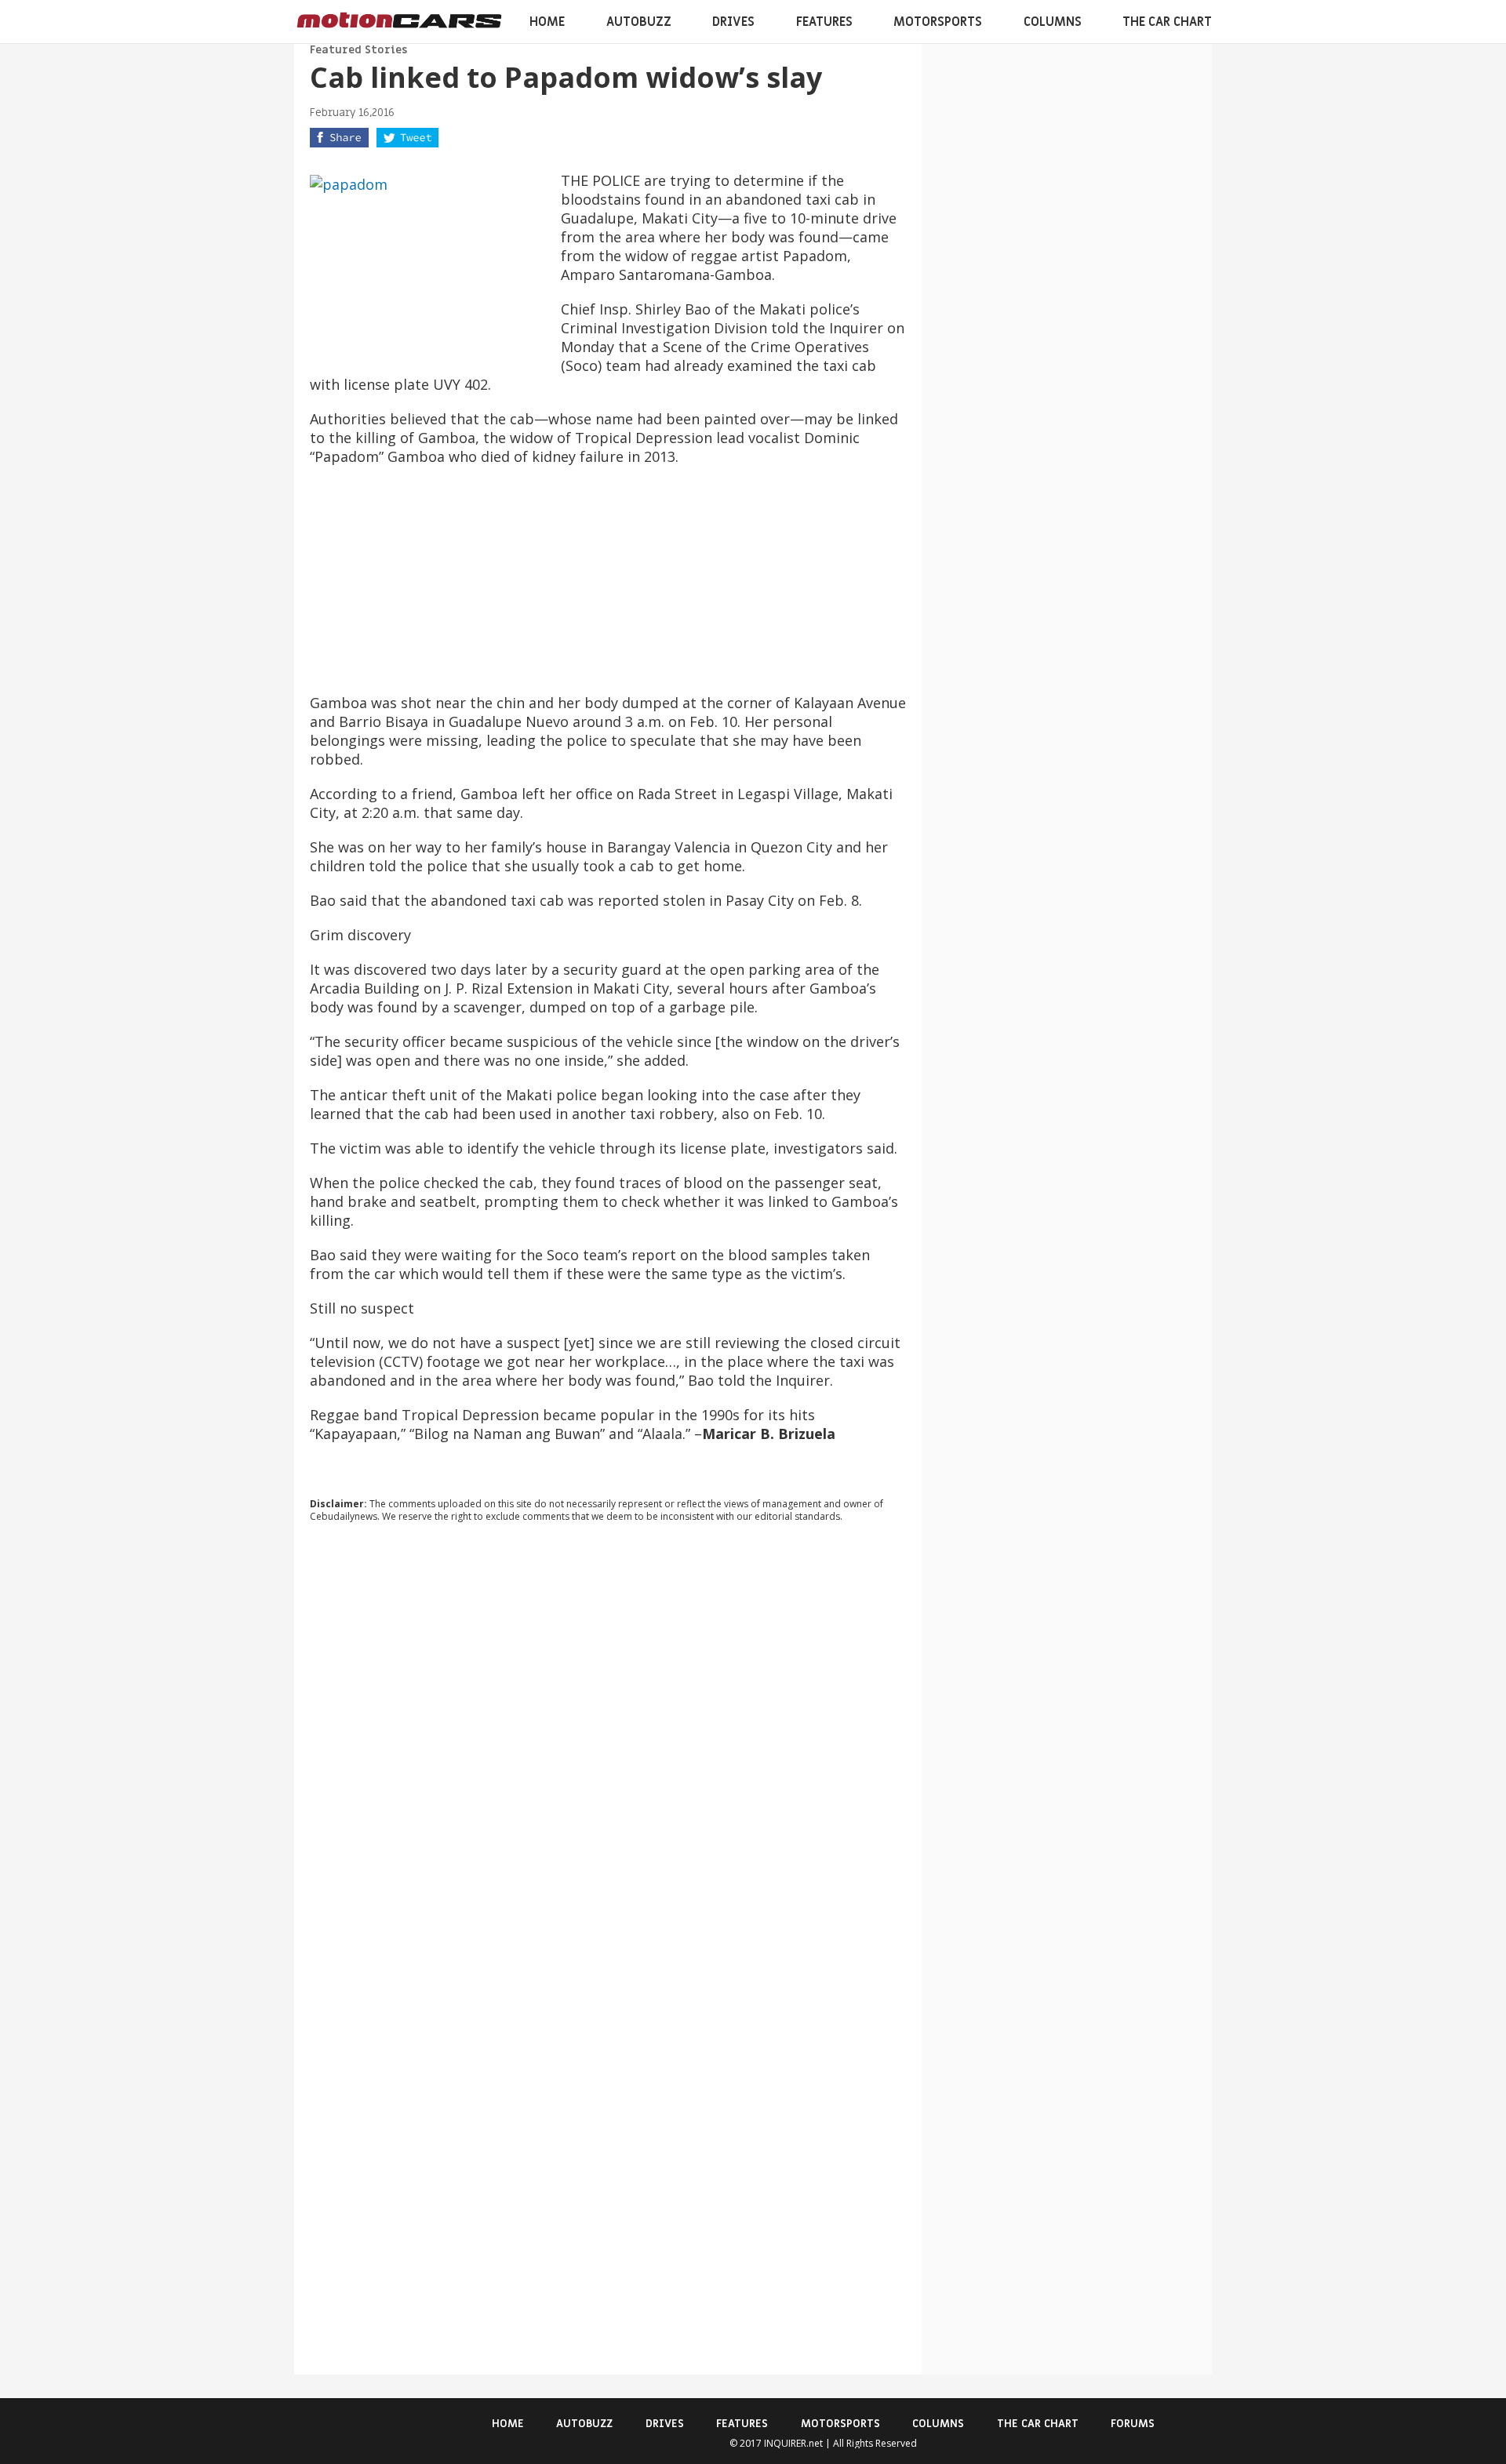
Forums (1133, 2424)
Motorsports (938, 22)
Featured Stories (358, 50)
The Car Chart (1167, 22)
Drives (733, 22)
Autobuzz (639, 22)
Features (824, 22)
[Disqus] (608, 1747)
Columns (1053, 22)
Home (547, 22)
